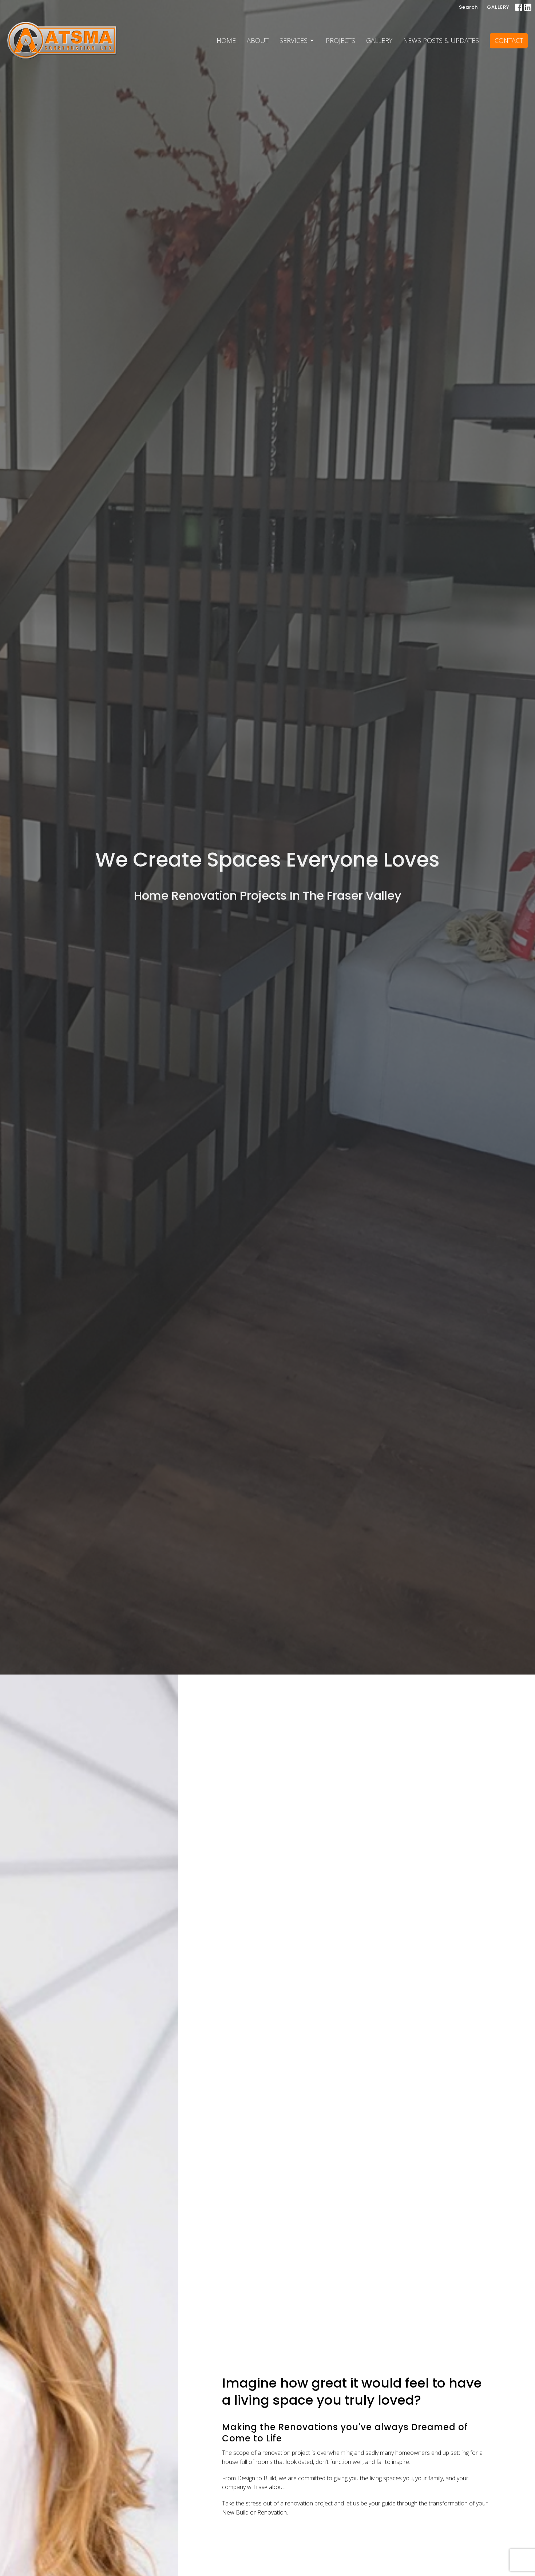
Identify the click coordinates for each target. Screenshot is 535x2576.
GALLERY (498, 7)
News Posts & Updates (441, 40)
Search (468, 7)
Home (226, 40)
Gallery (379, 40)
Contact (509, 40)
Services (294, 40)
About (258, 40)
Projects (340, 40)
